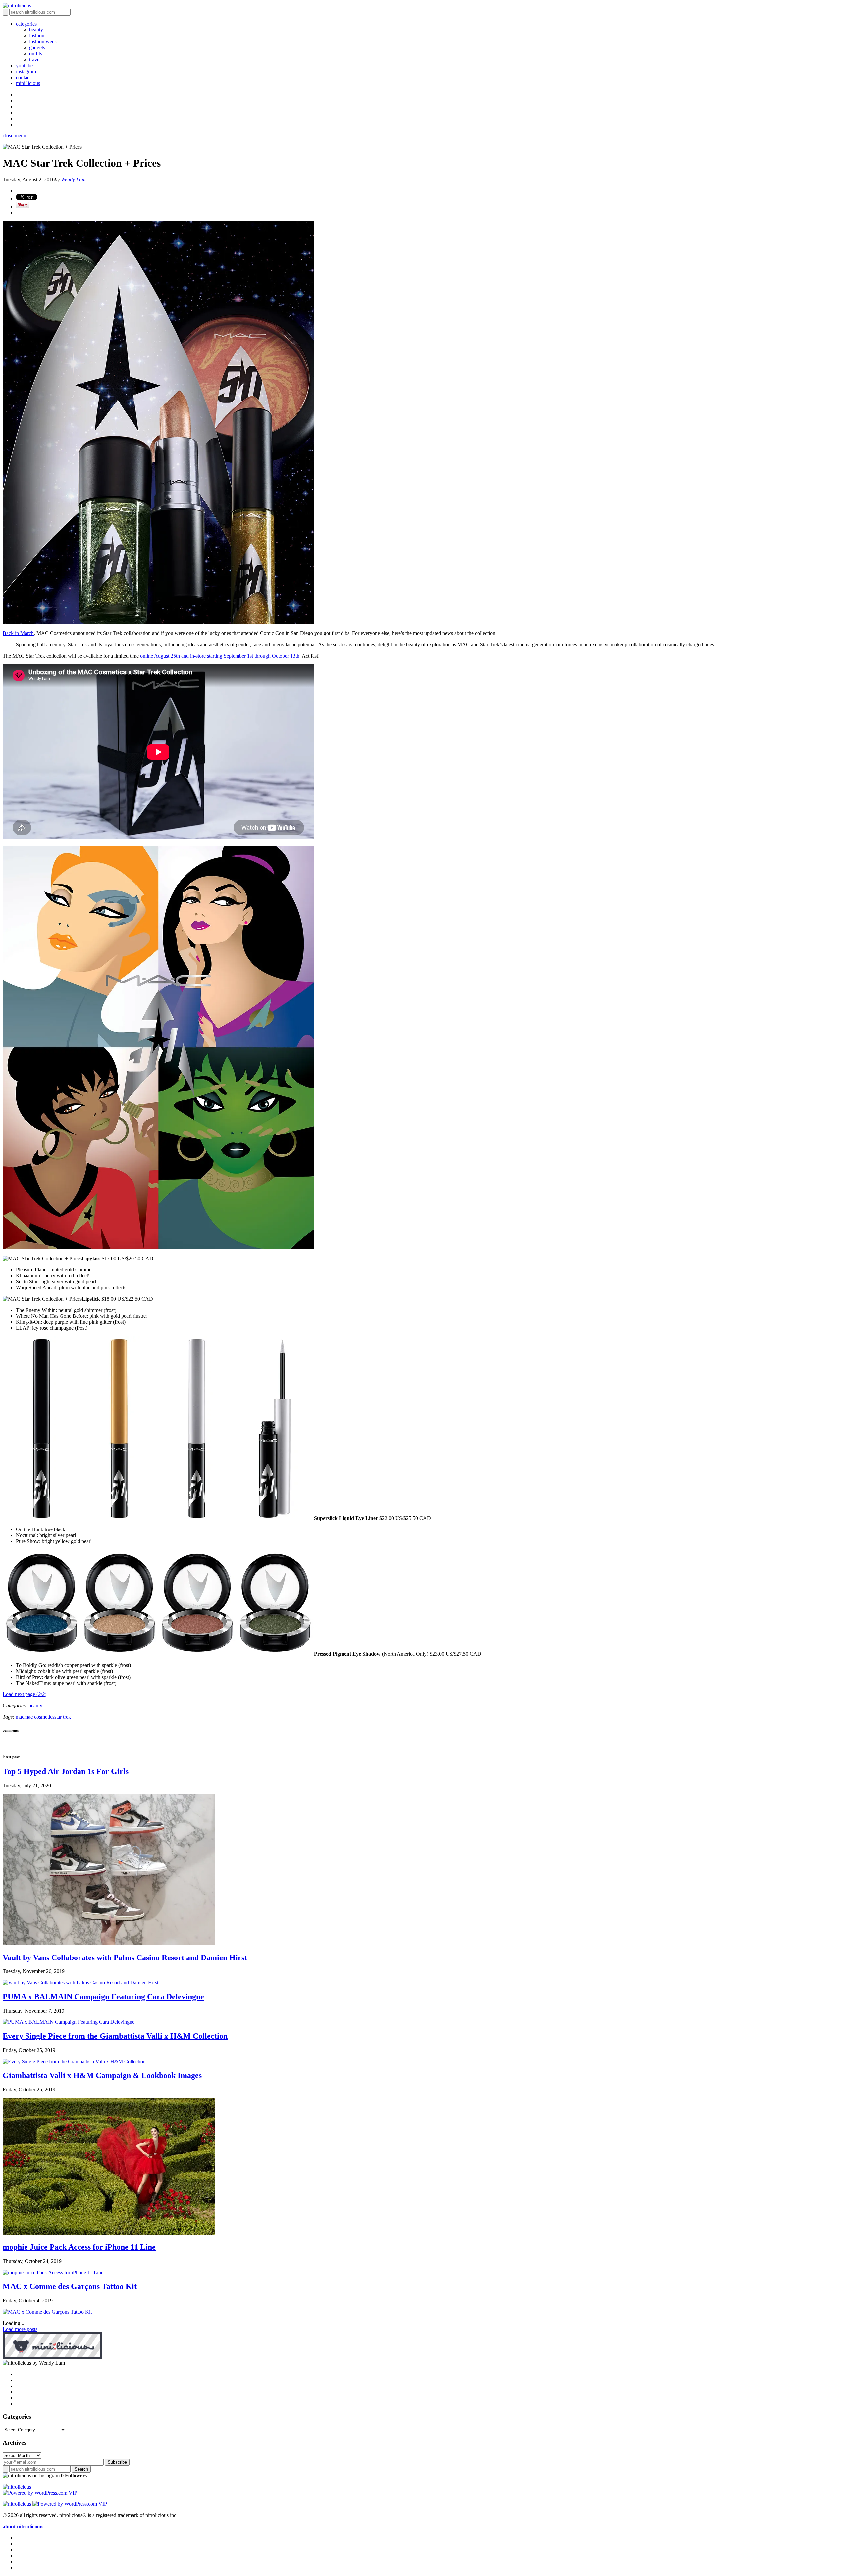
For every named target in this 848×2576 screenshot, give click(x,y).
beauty (36, 30)
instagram (26, 71)
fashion (37, 36)
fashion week (43, 42)
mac (20, 1717)
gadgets (37, 48)
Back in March (18, 633)
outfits (36, 54)
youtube (24, 65)
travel (35, 59)
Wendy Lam (73, 179)
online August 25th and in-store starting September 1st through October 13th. (220, 656)
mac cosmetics (39, 1717)
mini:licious (28, 83)
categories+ (28, 24)
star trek (63, 1717)
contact (23, 77)
